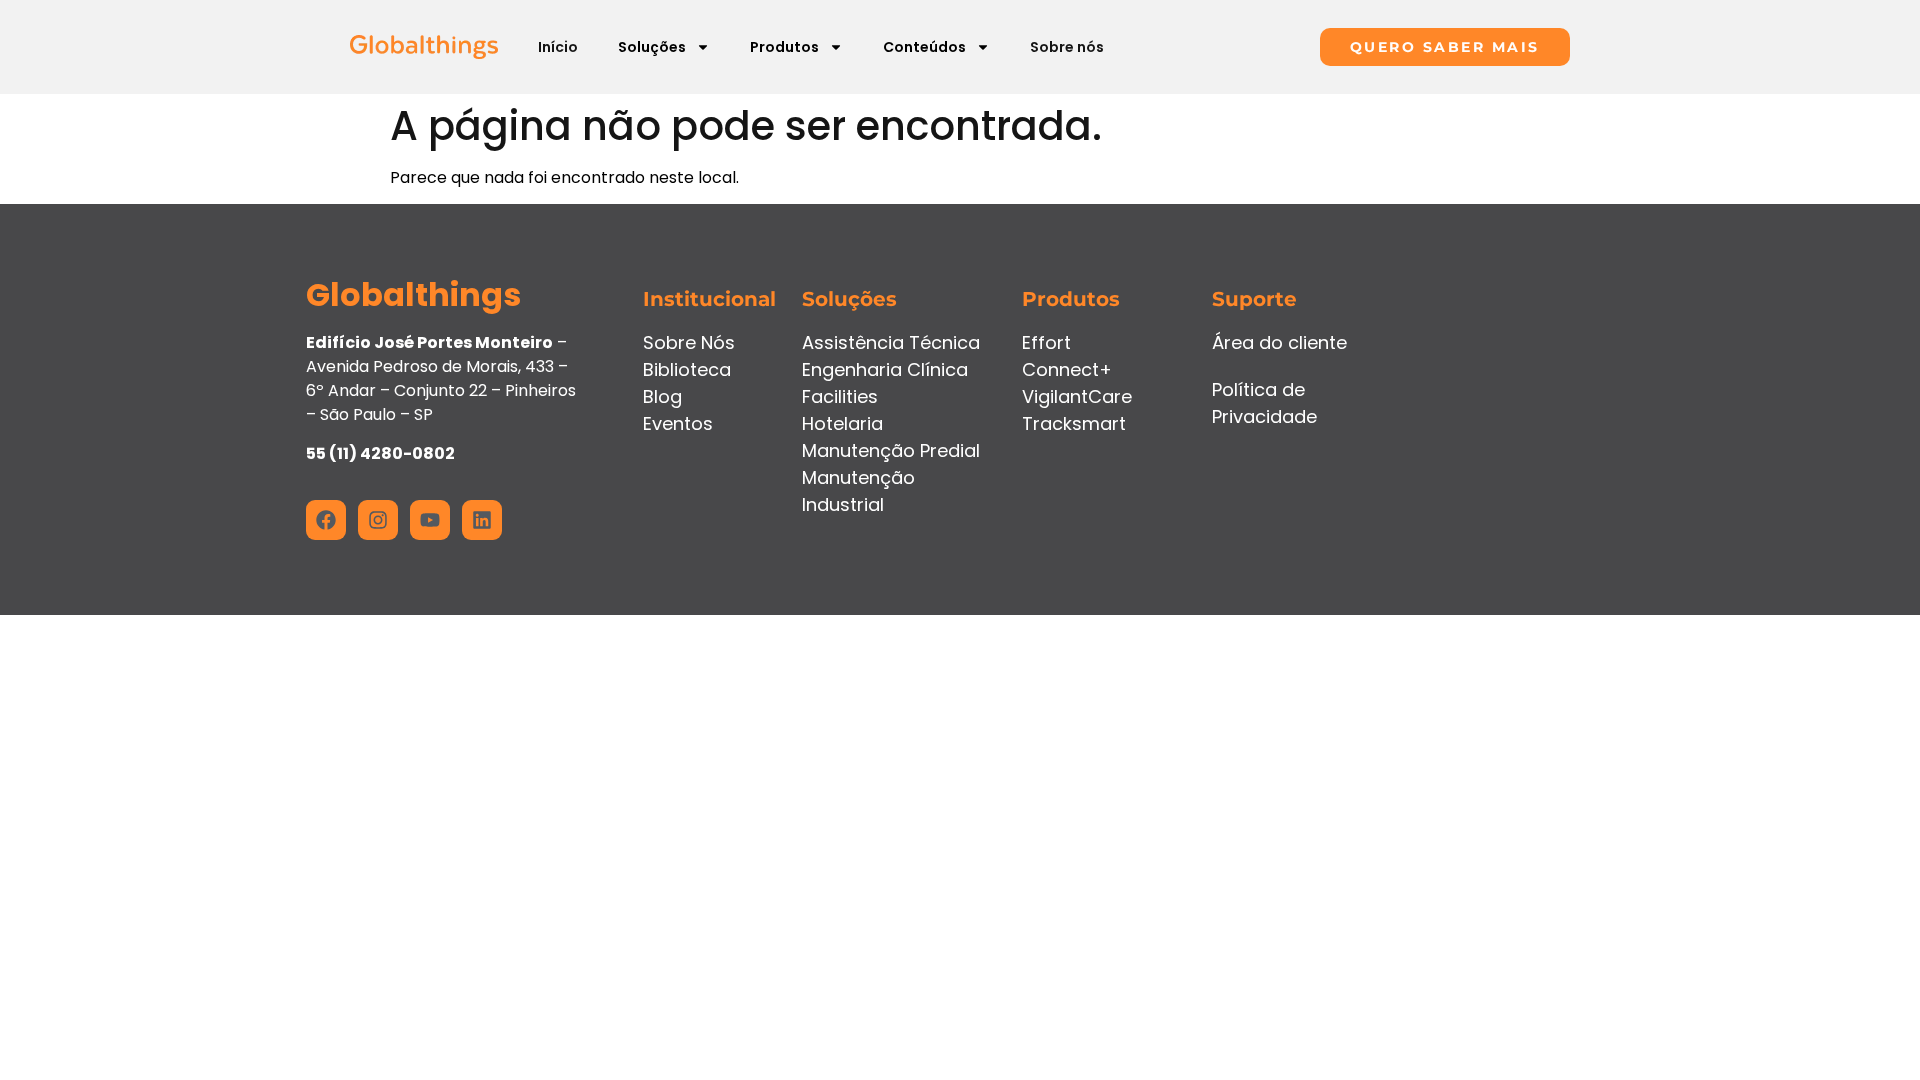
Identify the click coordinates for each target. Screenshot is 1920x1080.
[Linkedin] (482, 520)
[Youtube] (430, 520)
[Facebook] (326, 520)
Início (558, 47)
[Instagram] (378, 520)
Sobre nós (1067, 47)
